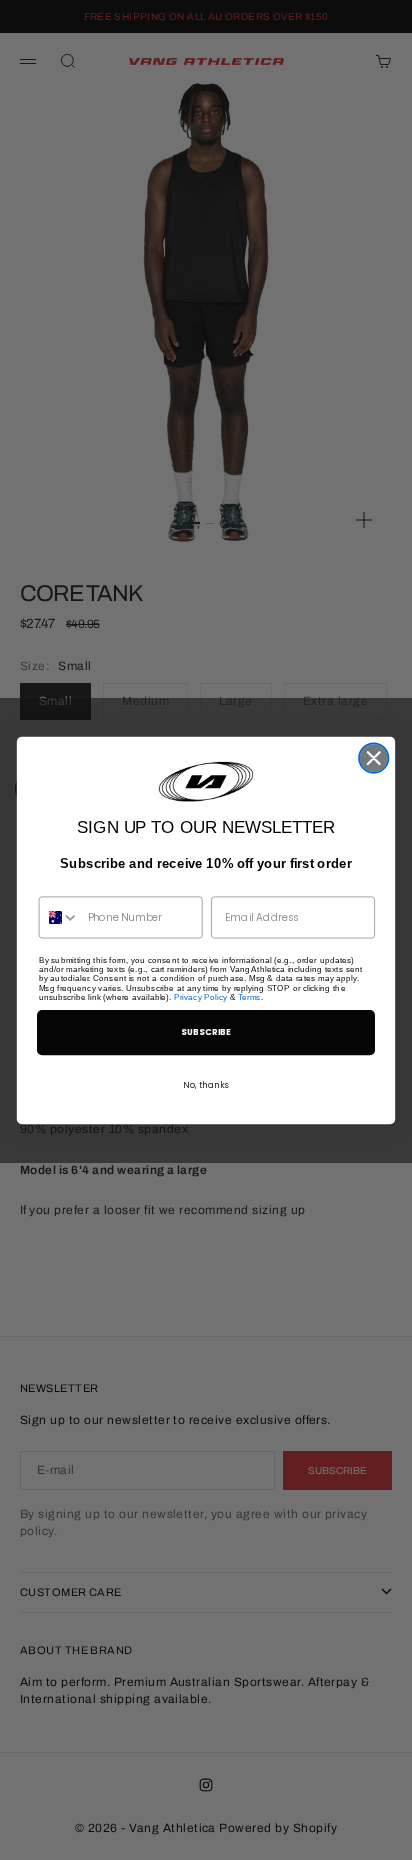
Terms (249, 996)
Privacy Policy (200, 996)
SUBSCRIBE (206, 1031)
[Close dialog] (373, 757)
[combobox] (60, 917)
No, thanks (206, 1084)
